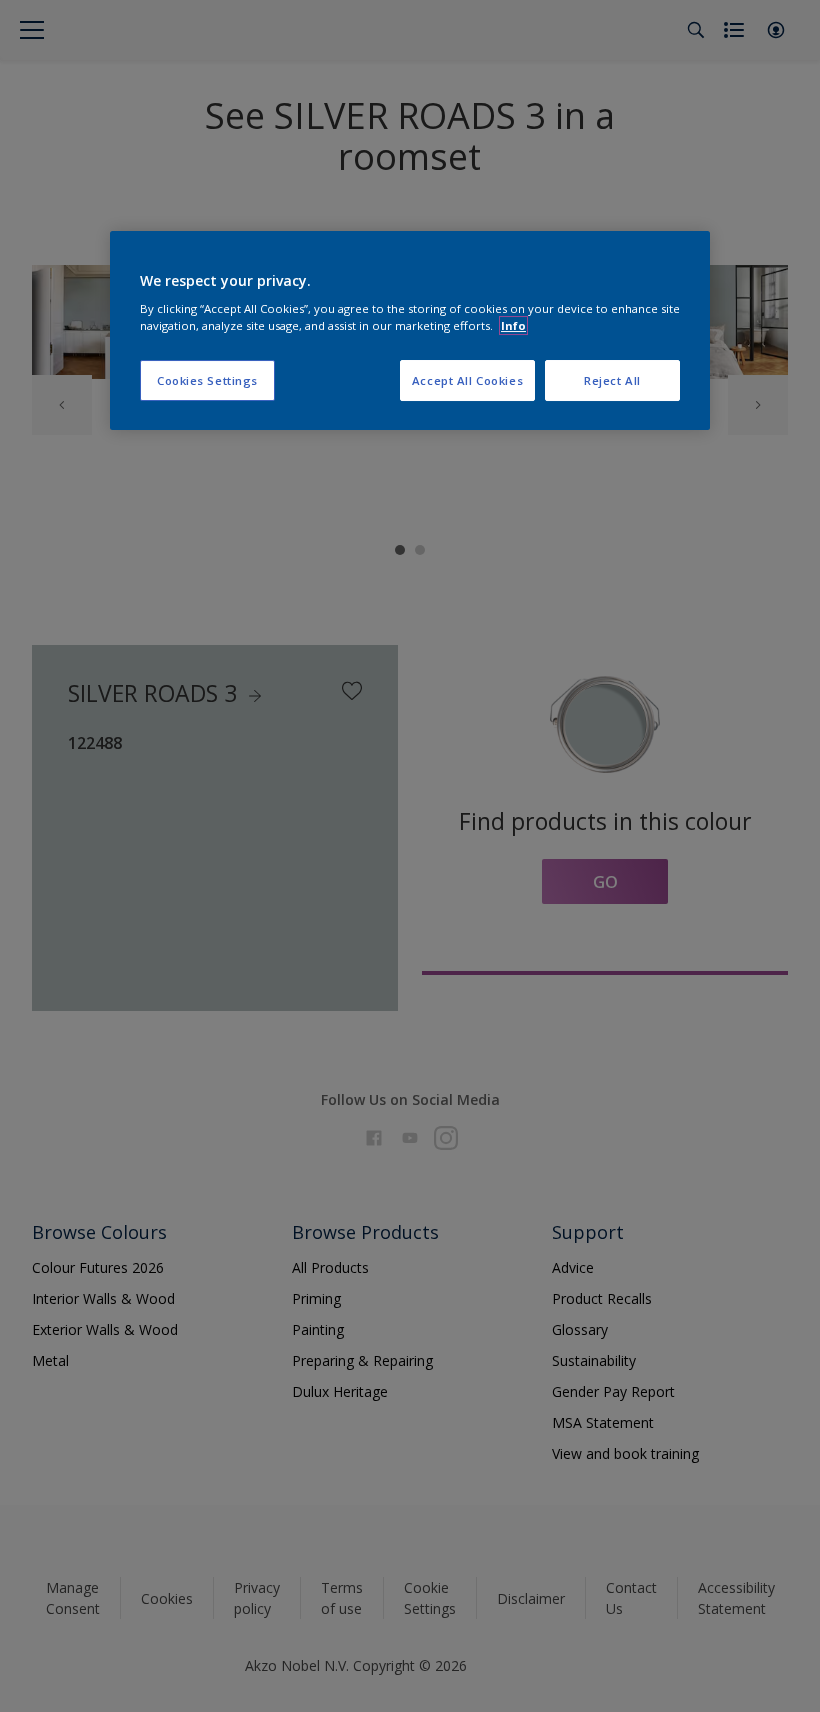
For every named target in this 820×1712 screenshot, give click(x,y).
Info (513, 325)
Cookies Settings (207, 380)
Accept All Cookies (467, 380)
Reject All (612, 380)
